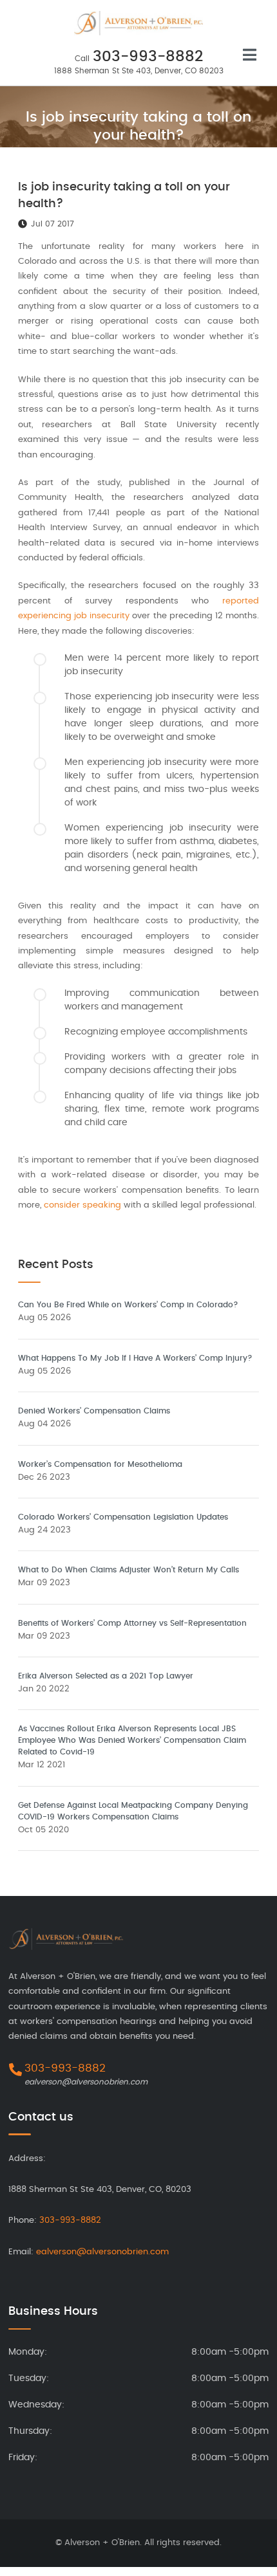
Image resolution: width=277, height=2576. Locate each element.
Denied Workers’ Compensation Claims (94, 1411)
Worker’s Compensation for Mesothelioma (100, 1464)
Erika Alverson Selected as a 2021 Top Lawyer (106, 1676)
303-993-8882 (148, 57)
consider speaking (82, 1205)
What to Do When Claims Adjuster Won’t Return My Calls (129, 1570)
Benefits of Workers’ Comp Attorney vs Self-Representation (132, 1623)
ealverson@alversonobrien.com (86, 2082)
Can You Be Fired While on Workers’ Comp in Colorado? (128, 1305)
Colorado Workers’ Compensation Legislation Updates (123, 1517)
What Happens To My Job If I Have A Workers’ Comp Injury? (135, 1358)
